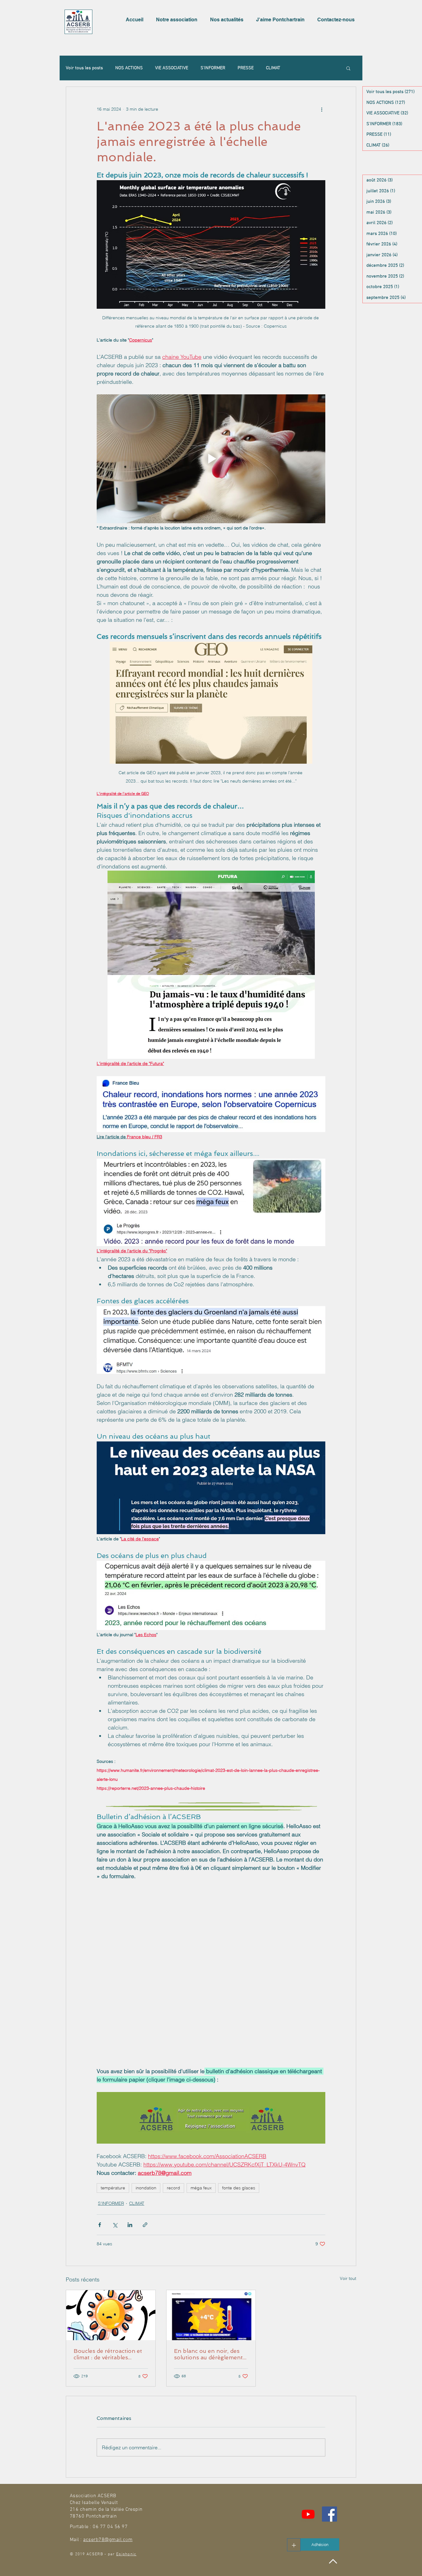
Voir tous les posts (84, 68)
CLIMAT (273, 68)
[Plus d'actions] (322, 109)
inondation (146, 2251)
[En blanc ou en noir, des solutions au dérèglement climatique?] (211, 2378)
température (113, 2251)
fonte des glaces (239, 2251)
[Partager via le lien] (145, 2288)
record (173, 2251)
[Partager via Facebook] (100, 2288)
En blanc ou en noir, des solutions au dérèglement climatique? (208, 2417)
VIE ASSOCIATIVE (172, 68)
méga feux (201, 2251)
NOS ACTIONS (129, 68)
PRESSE (246, 68)
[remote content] (211, 2005)
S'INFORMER (213, 68)
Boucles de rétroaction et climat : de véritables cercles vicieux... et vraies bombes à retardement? (108, 2417)
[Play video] (211, 459)
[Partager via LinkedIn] (130, 2288)
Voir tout (348, 2341)
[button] (178, 20)
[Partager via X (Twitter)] (115, 2288)
